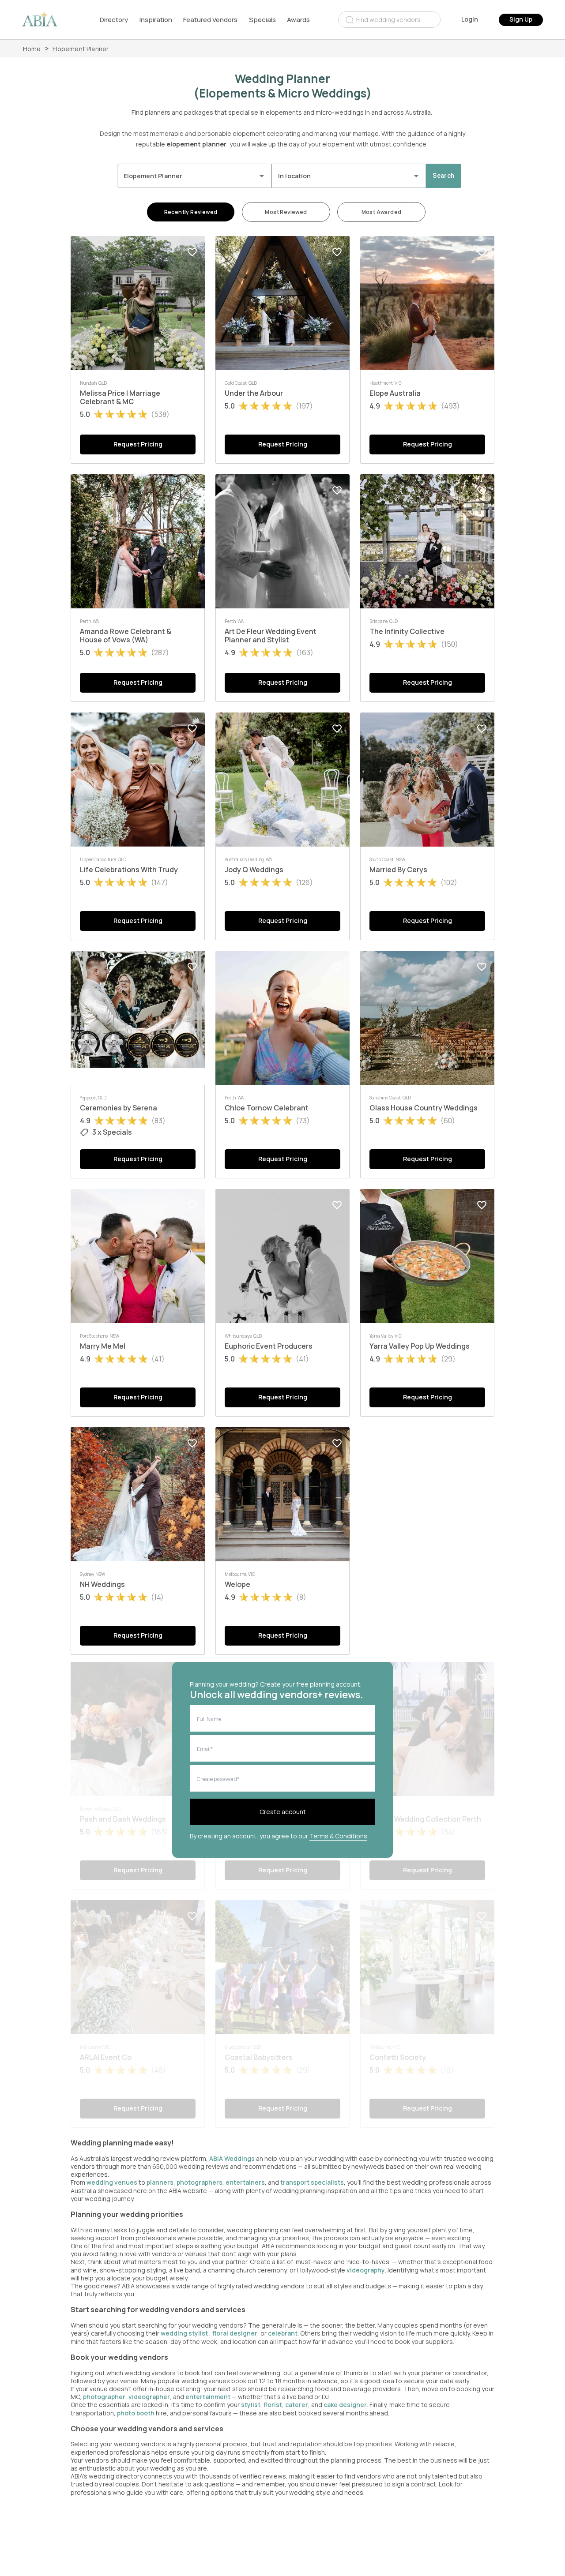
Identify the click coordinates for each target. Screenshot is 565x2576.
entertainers (245, 2182)
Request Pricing (138, 444)
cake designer (345, 2405)
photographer (104, 2397)
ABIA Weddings (233, 2158)
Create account (283, 1812)
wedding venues (112, 2182)
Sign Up (521, 19)
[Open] (262, 176)
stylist (251, 2405)
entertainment (208, 2397)
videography (366, 2270)
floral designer (235, 2333)
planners (160, 2182)
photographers (200, 2182)
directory (114, 20)
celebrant (283, 2333)
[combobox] (389, 20)
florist (273, 2405)
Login (470, 19)
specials (262, 20)
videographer (149, 2397)
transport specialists (312, 2182)
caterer (297, 2405)
